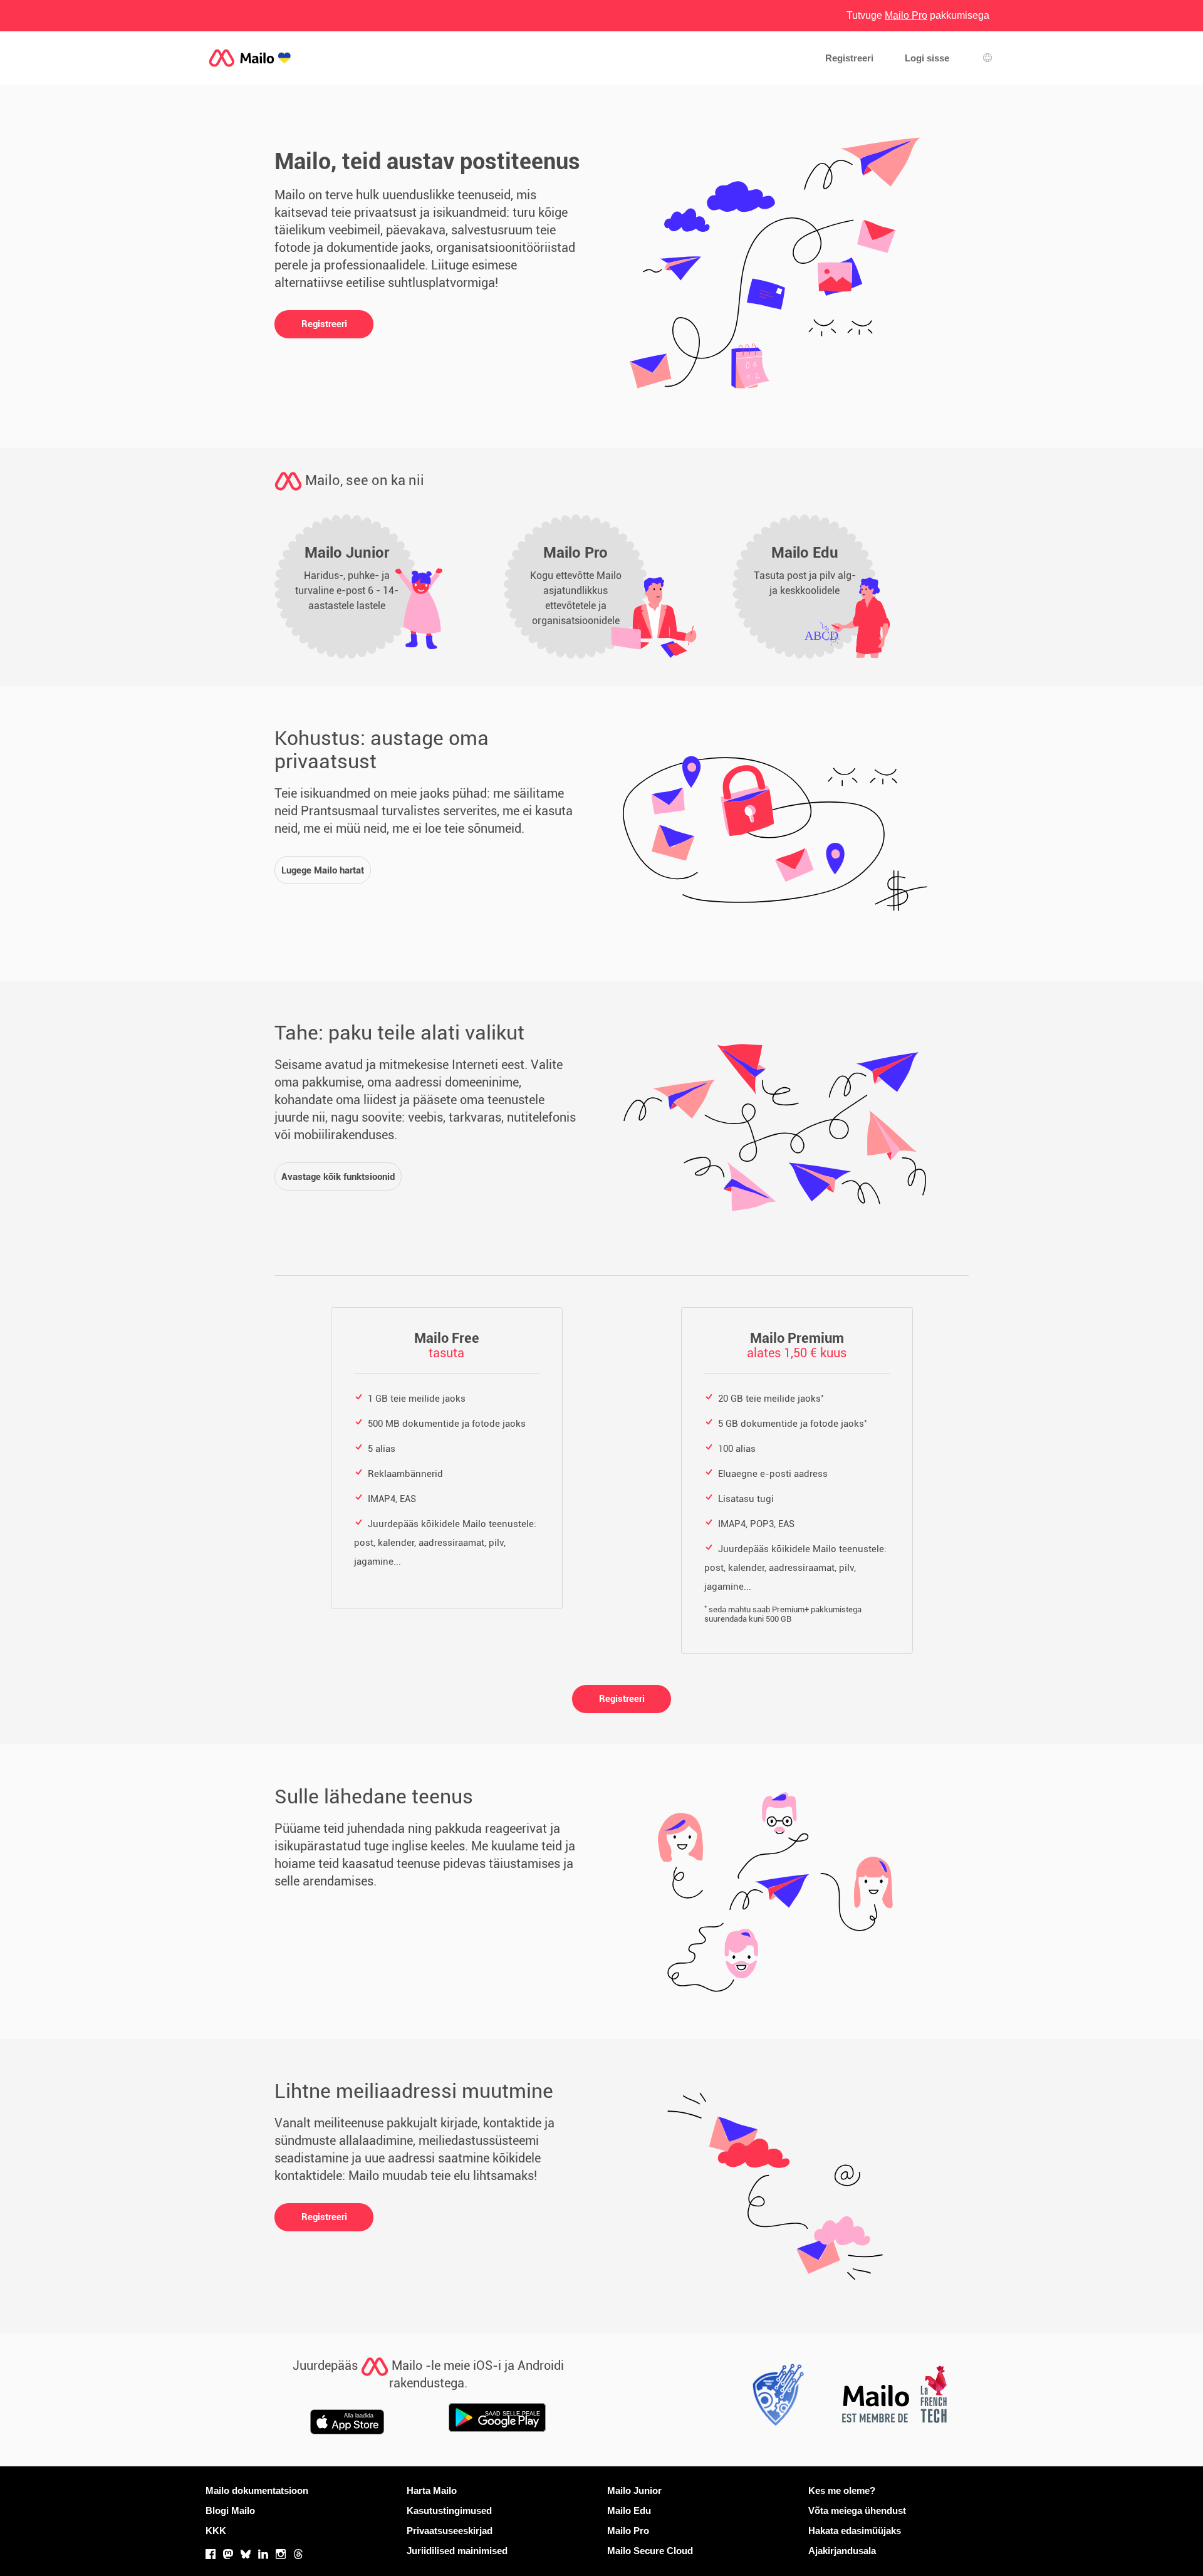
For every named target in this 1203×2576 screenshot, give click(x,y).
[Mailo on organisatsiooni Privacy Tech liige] (774, 2398)
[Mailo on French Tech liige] (893, 2398)
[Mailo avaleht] (250, 58)
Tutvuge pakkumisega (918, 15)
